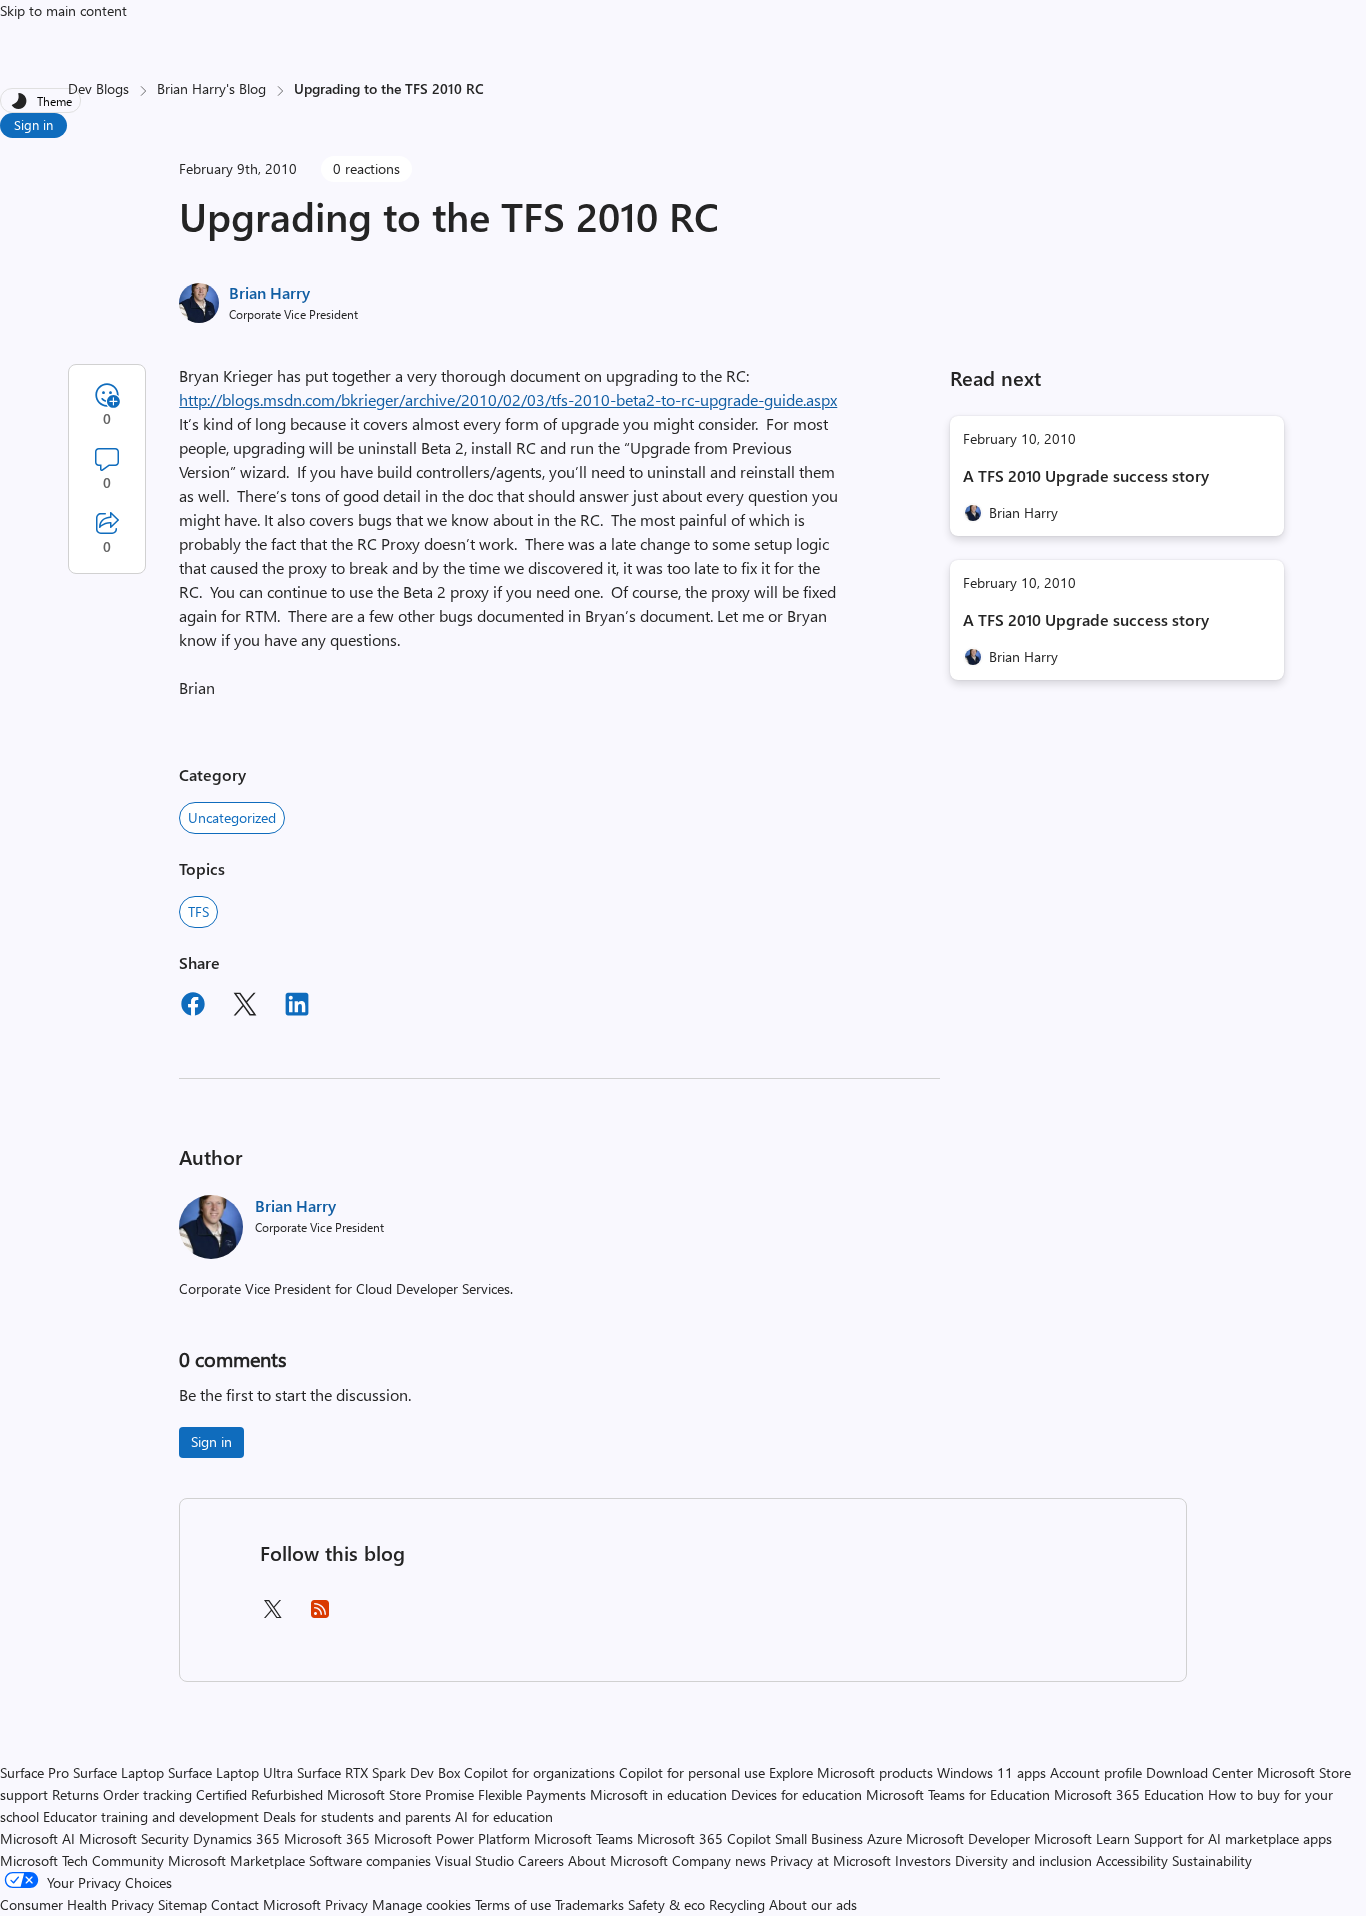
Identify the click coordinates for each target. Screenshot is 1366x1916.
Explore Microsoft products (851, 1772)
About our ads (813, 1904)
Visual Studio (474, 1860)
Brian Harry (269, 292)
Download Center (1199, 1772)
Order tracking (147, 1794)
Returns (75, 1794)
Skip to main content (63, 10)
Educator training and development (151, 1816)
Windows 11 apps (991, 1772)
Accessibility (1132, 1860)
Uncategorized (232, 817)
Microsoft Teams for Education (958, 1794)
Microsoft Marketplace (236, 1860)
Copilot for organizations (539, 1772)
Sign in (33, 124)
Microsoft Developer (968, 1838)
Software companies (370, 1860)
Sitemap (182, 1904)
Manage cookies (421, 1904)
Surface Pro (34, 1772)
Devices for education (796, 1794)
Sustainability (1212, 1860)
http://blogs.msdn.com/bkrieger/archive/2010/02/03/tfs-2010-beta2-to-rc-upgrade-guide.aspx (508, 399)
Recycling (737, 1904)
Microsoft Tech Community (82, 1860)
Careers (541, 1860)
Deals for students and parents (357, 1816)
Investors (923, 1860)
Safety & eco (666, 1904)
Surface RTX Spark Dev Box (378, 1772)
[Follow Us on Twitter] (272, 1615)
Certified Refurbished (259, 1794)
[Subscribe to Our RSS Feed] (320, 1615)
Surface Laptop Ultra (230, 1772)
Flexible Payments (532, 1794)
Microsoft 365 (327, 1838)
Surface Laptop (118, 1772)
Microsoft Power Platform (452, 1838)
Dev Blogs (98, 88)
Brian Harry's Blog (211, 88)
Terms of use (513, 1904)
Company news (719, 1860)
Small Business (819, 1838)
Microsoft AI (37, 1838)
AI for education (504, 1816)
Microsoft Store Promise (400, 1794)
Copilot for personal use (692, 1772)
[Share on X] (245, 1007)
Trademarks (589, 1904)
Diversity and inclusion (1023, 1860)
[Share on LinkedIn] (297, 1007)
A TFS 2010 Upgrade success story (1086, 475)
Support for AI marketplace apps (1233, 1838)
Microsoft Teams (583, 1838)
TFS (198, 911)
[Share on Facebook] (193, 1007)
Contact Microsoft (266, 1904)
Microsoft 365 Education (1129, 1794)
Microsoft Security (134, 1838)
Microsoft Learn (1082, 1838)
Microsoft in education (658, 1794)
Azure (884, 1838)
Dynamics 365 (236, 1838)
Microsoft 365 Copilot (704, 1838)
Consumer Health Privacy (77, 1904)
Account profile (1096, 1772)
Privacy (348, 1904)
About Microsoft (618, 1860)
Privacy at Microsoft (830, 1860)
